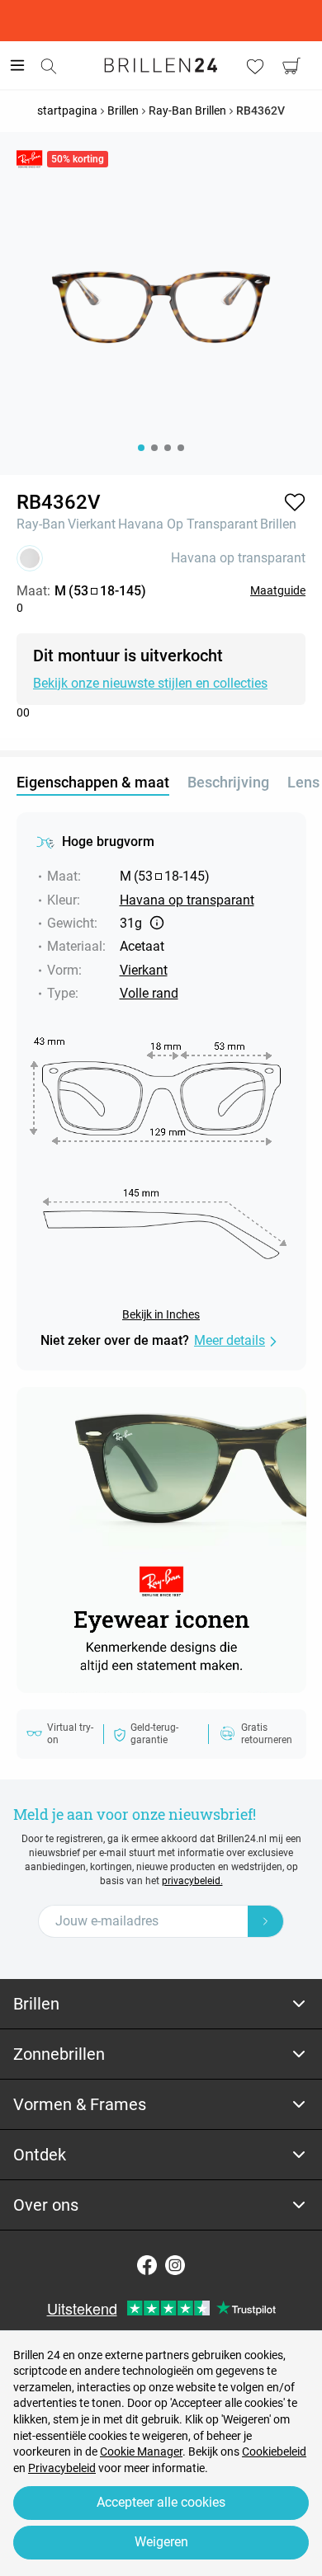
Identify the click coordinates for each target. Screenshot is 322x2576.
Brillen (278, 524)
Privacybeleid (62, 2468)
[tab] (161, 2004)
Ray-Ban (41, 524)
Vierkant (92, 524)
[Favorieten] (255, 66)
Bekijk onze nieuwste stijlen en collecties (150, 683)
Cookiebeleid (274, 2451)
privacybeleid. (192, 1881)
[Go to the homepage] (161, 65)
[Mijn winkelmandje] (291, 66)
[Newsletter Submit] (266, 1921)
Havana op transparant (188, 524)
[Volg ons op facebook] (147, 2265)
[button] (295, 502)
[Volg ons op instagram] (175, 2265)
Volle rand (149, 993)
